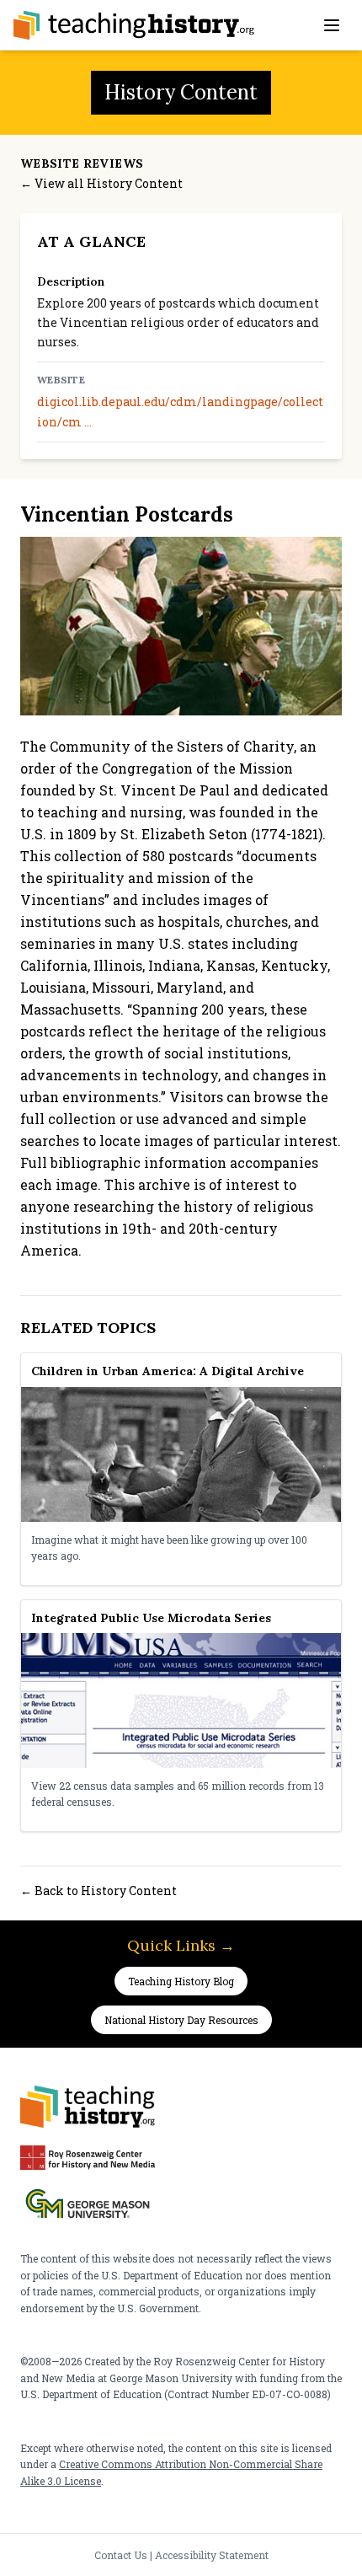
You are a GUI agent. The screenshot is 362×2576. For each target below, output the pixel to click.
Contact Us (121, 2555)
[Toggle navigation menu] (332, 25)
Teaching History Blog (181, 1981)
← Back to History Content (98, 1890)
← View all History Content (101, 183)
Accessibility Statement (212, 2555)
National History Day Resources (181, 2020)
